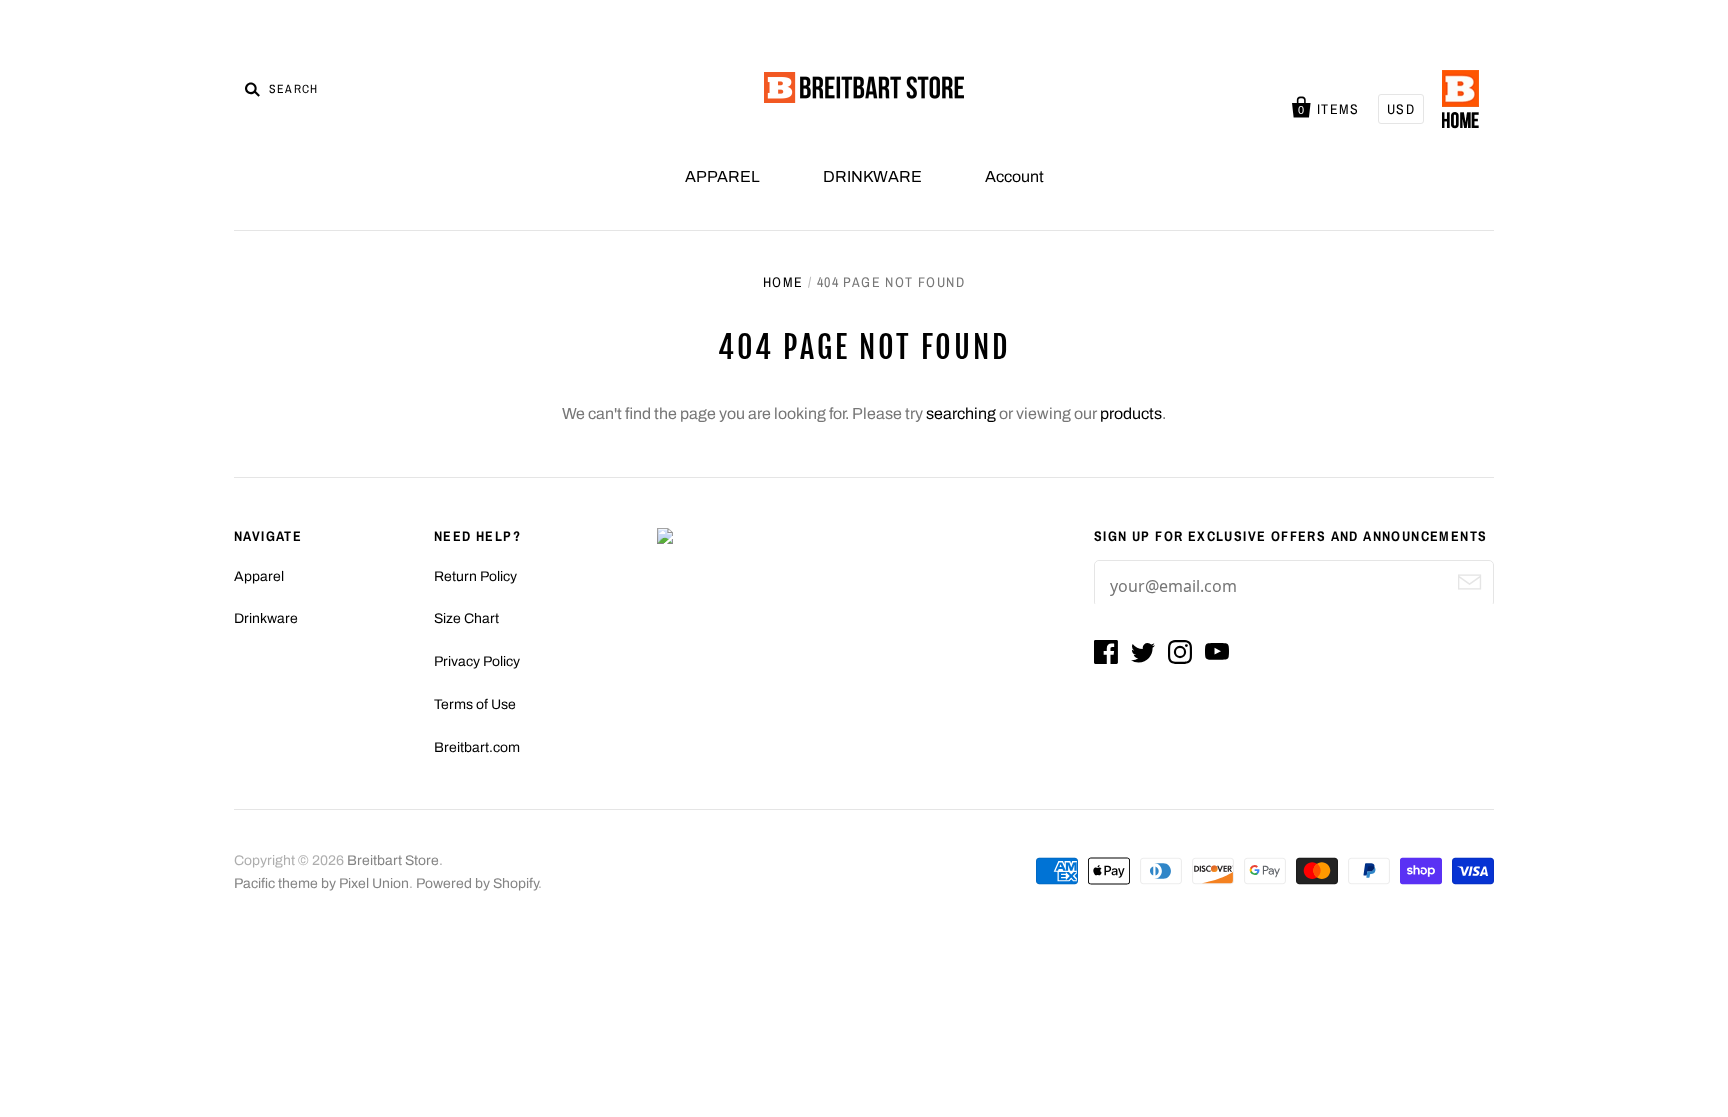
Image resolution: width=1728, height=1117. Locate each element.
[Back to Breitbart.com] (1460, 100)
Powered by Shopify (477, 883)
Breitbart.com (477, 747)
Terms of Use (475, 704)
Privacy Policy (477, 661)
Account (1014, 176)
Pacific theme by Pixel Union (321, 883)
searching (961, 413)
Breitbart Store (393, 860)
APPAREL (722, 176)
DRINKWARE (872, 176)
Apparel (259, 576)
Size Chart (466, 618)
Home (783, 282)
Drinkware (266, 618)
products (1131, 413)
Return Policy (475, 576)
